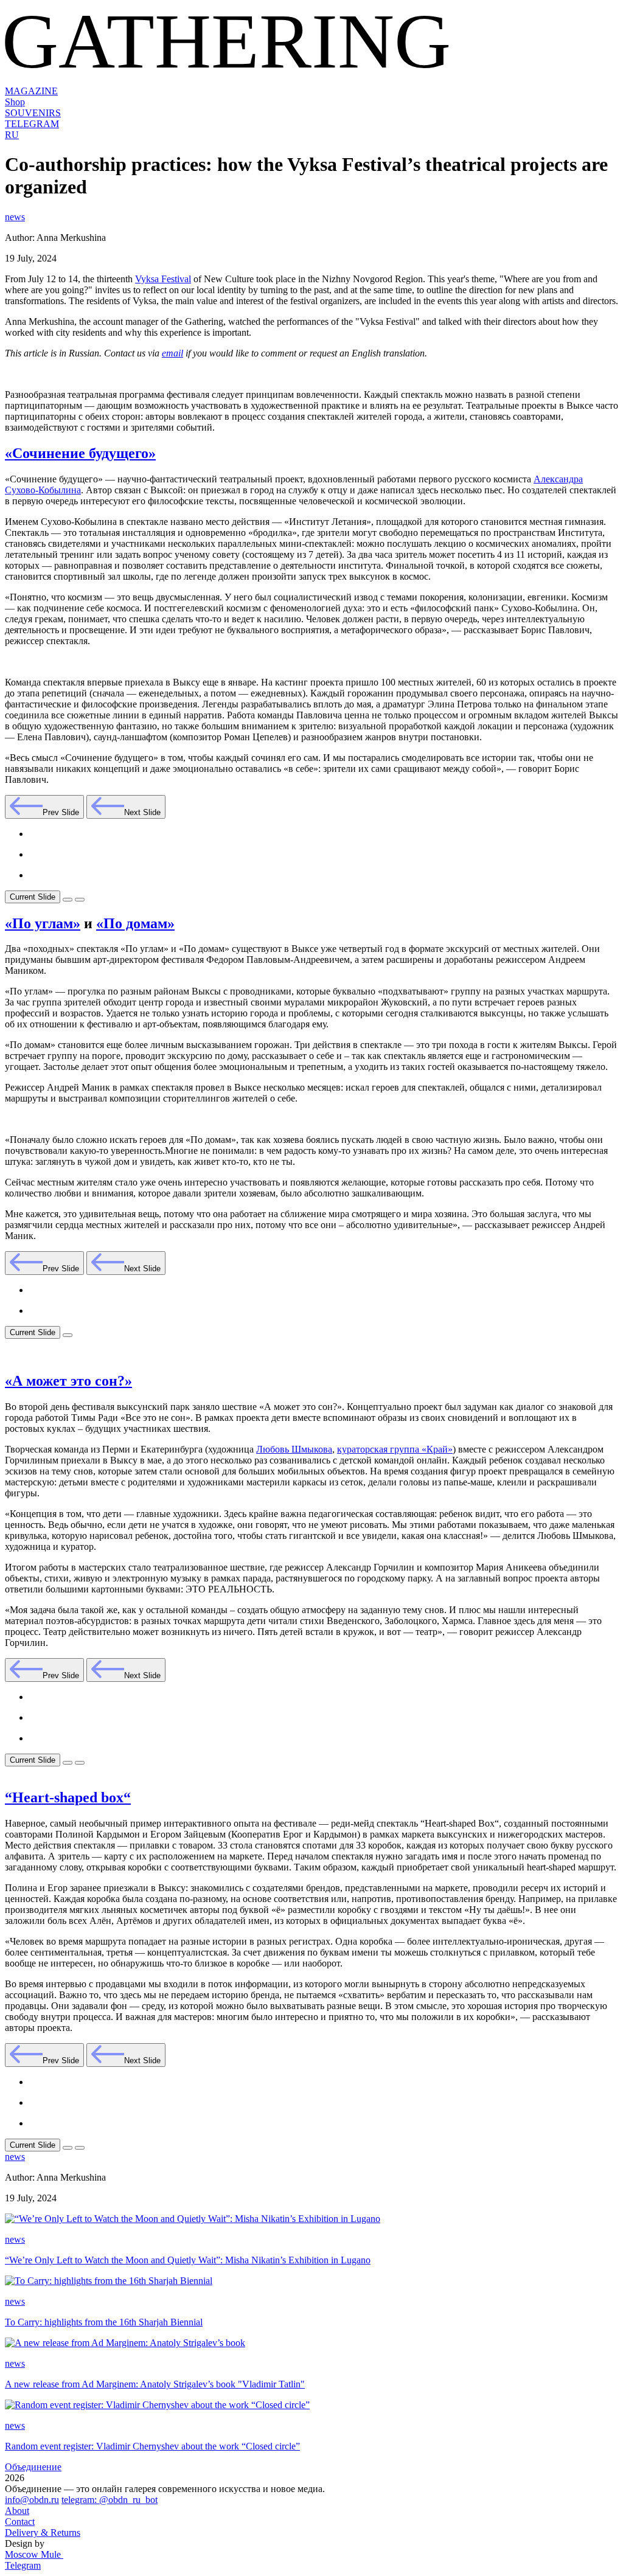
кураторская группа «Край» (395, 1449)
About (17, 2511)
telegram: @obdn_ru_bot (110, 2500)
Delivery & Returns (43, 2533)
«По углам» (43, 923)
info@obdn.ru (32, 2500)
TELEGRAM (32, 124)
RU (12, 135)
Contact (20, 2522)
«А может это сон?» (68, 1381)
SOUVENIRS (33, 113)
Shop (15, 102)
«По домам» (135, 923)
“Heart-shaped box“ (68, 1797)
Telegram (23, 2565)
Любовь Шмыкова (294, 1449)
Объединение (33, 2467)
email (172, 353)
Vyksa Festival (163, 279)
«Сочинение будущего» (80, 453)
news (15, 217)
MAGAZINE (31, 91)
